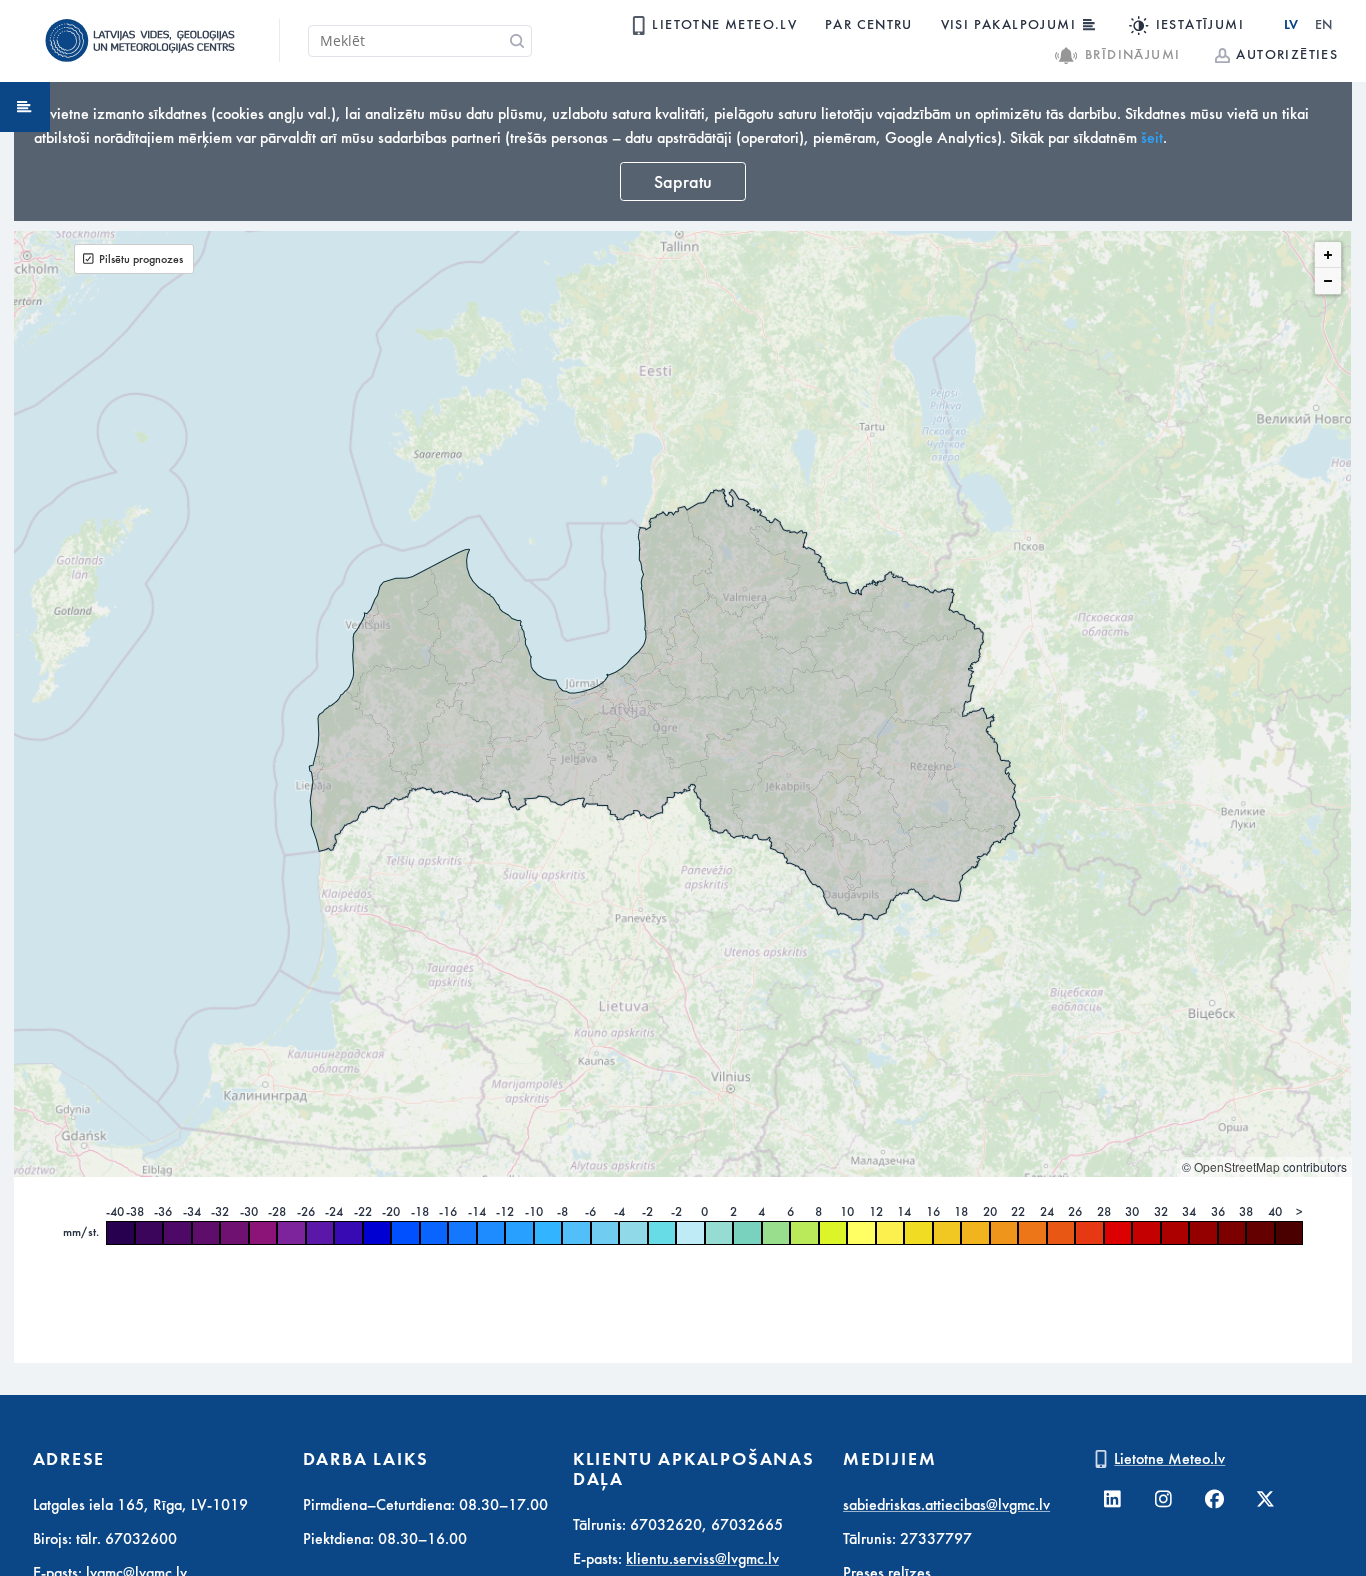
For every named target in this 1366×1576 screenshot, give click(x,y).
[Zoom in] (1328, 255)
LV (1291, 24)
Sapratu (683, 182)
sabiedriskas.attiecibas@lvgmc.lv (946, 1505)
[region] (682, 704)
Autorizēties (1287, 54)
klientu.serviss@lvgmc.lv (702, 1559)
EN (1323, 24)
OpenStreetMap (1237, 1166)
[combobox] (420, 40)
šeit (1152, 138)
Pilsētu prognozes (141, 259)
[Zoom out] (1328, 281)
